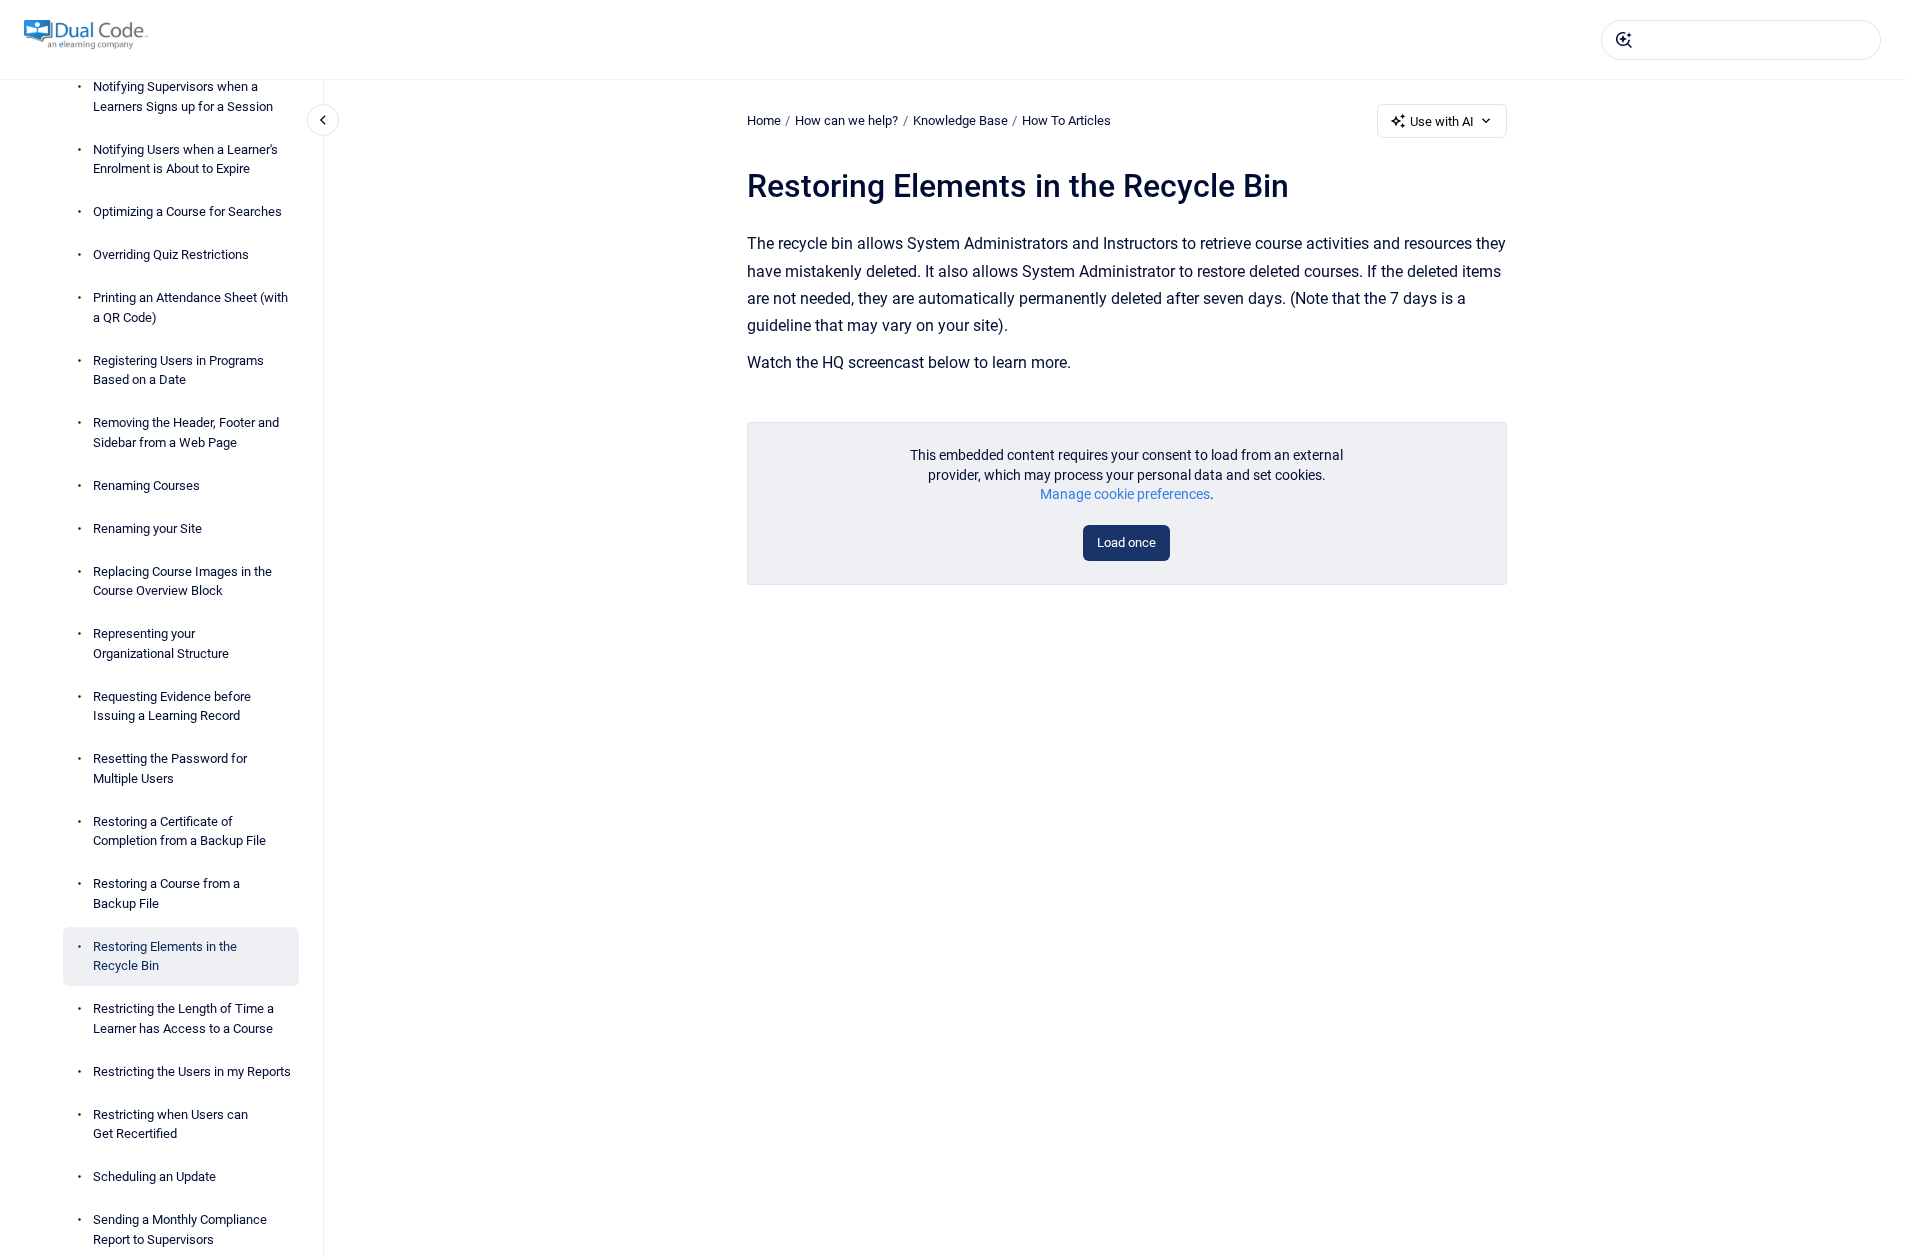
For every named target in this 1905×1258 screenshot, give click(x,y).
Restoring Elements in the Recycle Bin (165, 956)
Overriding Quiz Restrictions (171, 254)
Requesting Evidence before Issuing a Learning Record (172, 706)
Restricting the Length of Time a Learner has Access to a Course (183, 1018)
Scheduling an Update (154, 1176)
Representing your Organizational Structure (161, 643)
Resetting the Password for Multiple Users (170, 768)
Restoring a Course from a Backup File (166, 893)
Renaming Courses (146, 485)
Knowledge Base (960, 120)
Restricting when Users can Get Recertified (170, 1124)
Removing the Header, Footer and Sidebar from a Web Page (186, 432)
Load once (1126, 542)
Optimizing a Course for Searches (187, 211)
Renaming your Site (147, 528)
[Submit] (1624, 40)
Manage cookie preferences (1125, 494)
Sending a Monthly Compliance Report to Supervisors (180, 1229)
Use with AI (1442, 121)
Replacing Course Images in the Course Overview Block (182, 581)
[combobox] (1741, 40)
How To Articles (1066, 120)
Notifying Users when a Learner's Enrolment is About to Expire (185, 159)
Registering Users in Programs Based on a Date (178, 370)
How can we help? (846, 120)
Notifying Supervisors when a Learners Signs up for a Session (183, 96)
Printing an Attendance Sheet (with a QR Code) (190, 307)
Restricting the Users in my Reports (192, 1071)
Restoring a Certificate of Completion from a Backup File (179, 831)
